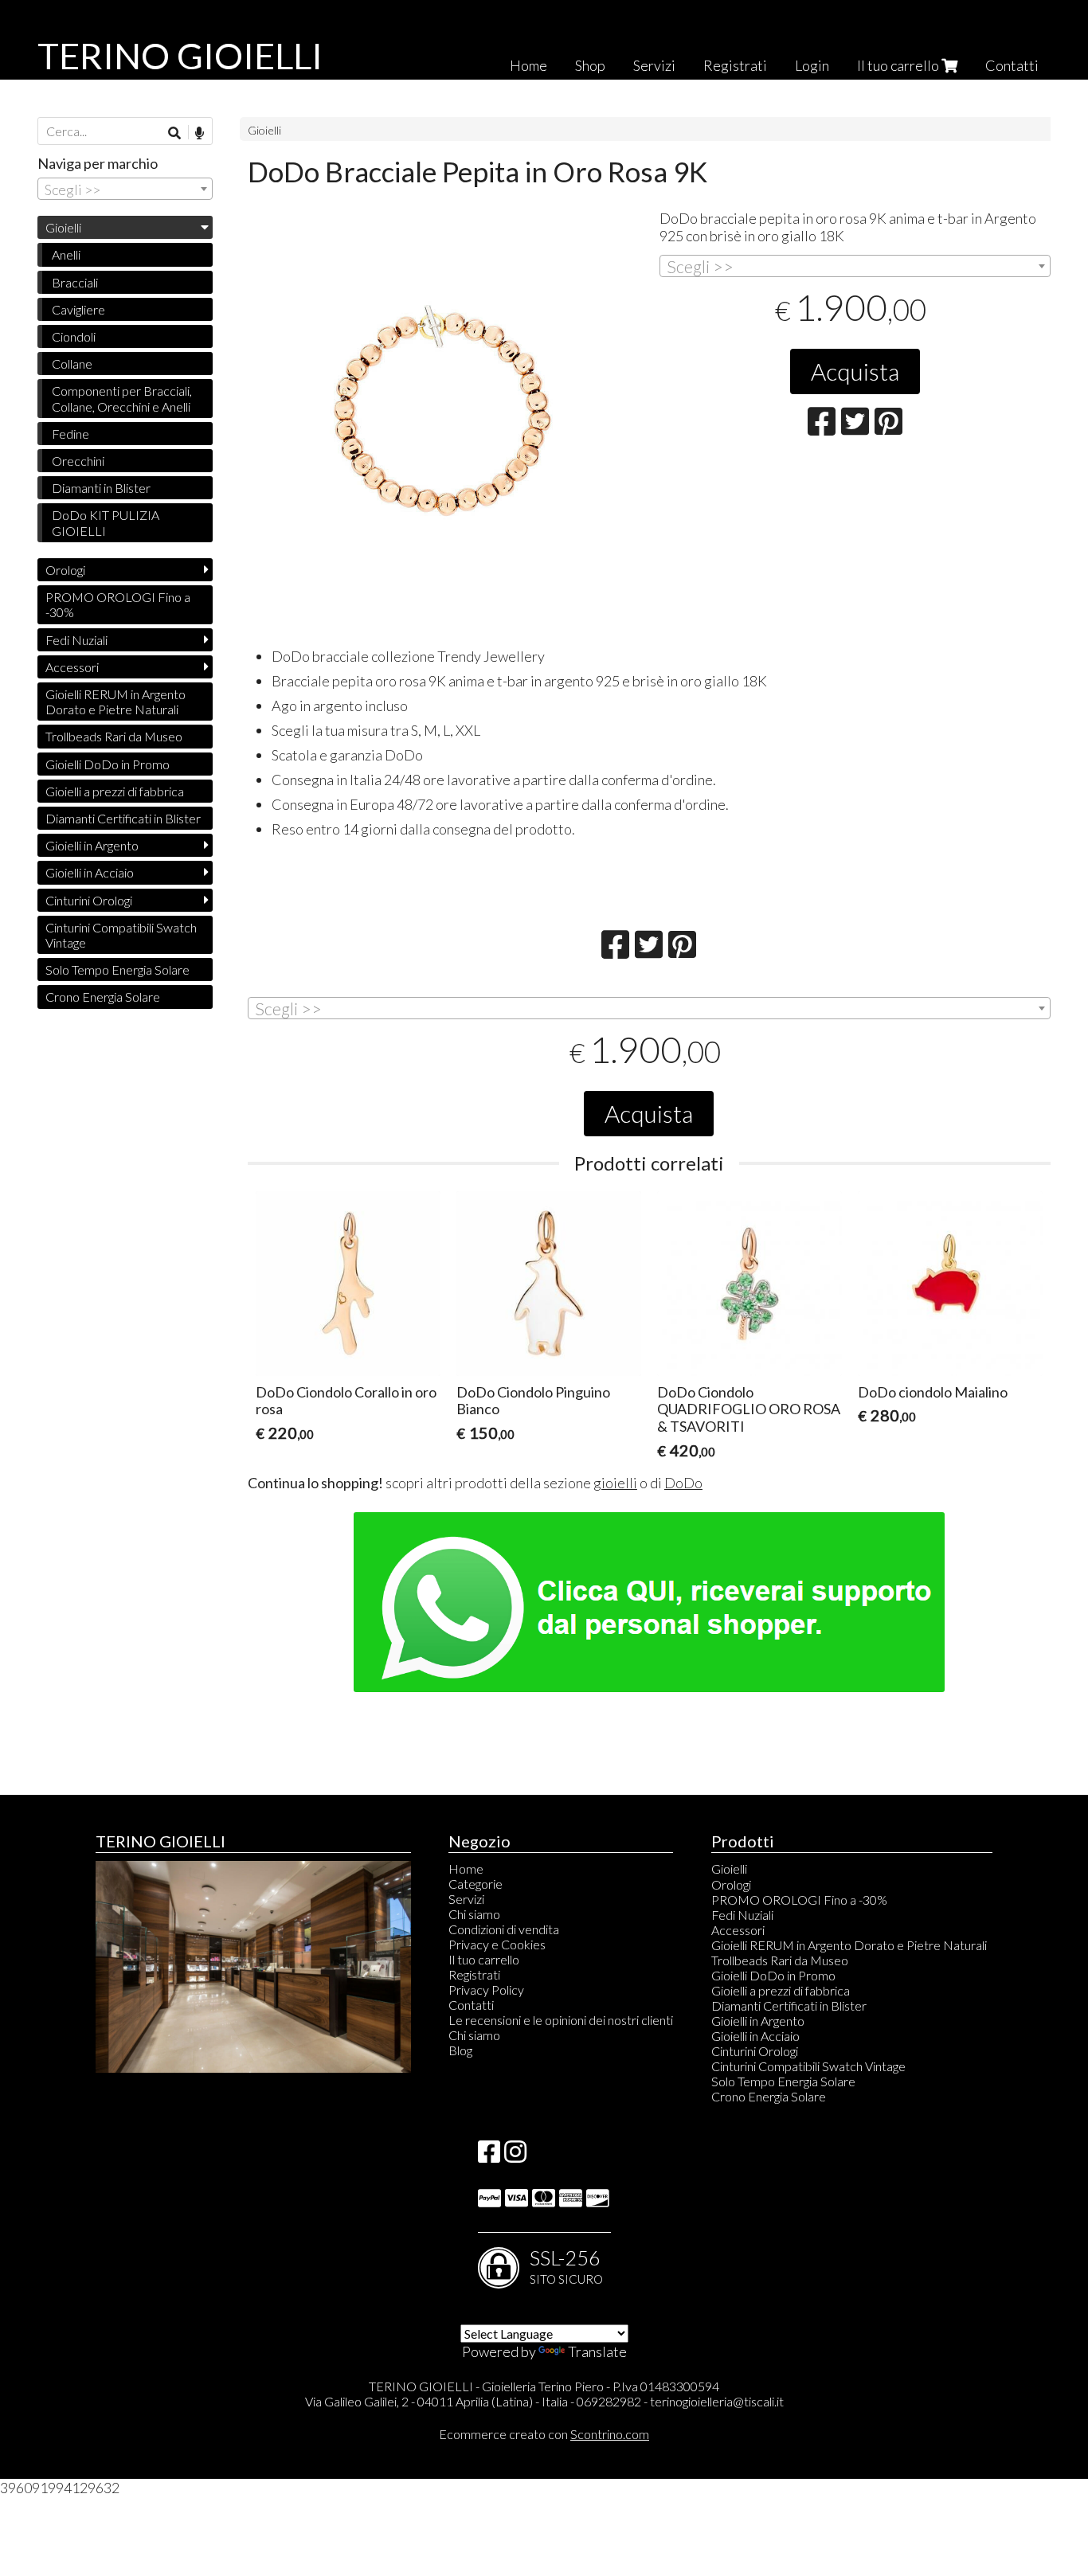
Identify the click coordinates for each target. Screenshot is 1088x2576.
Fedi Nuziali (76, 640)
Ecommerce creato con (544, 2434)
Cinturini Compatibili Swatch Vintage (121, 935)
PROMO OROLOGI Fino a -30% (118, 604)
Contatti (1012, 65)
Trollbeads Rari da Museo (114, 736)
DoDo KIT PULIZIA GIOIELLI (106, 522)
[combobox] (855, 266)
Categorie (476, 1884)
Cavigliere (78, 309)
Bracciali (75, 282)
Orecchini (78, 461)
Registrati (735, 65)
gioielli (615, 1483)
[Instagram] (515, 2156)
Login (812, 65)
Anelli (66, 254)
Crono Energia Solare (103, 997)
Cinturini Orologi (89, 900)
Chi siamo (474, 1914)
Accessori (72, 667)
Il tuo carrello (899, 65)
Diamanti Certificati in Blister (123, 818)
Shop (590, 65)
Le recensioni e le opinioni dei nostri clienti (561, 2020)
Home (528, 65)
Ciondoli (74, 336)
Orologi (65, 570)
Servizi (654, 65)
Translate (597, 2351)
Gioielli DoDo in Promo (108, 764)
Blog (460, 2050)
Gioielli (264, 130)
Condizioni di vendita (504, 1929)
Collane (72, 364)
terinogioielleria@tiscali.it (717, 2401)
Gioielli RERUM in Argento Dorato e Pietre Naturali (115, 702)
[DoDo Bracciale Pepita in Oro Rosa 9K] (443, 410)
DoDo (683, 1483)
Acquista (855, 371)
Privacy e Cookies (497, 1944)
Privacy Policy (486, 1990)
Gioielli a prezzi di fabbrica (115, 791)
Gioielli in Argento (92, 845)
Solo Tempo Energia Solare (117, 969)
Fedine (70, 434)
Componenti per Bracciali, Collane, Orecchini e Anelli (122, 398)
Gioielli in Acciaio (90, 872)
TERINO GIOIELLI (180, 56)
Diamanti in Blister (101, 488)
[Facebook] (489, 2156)
